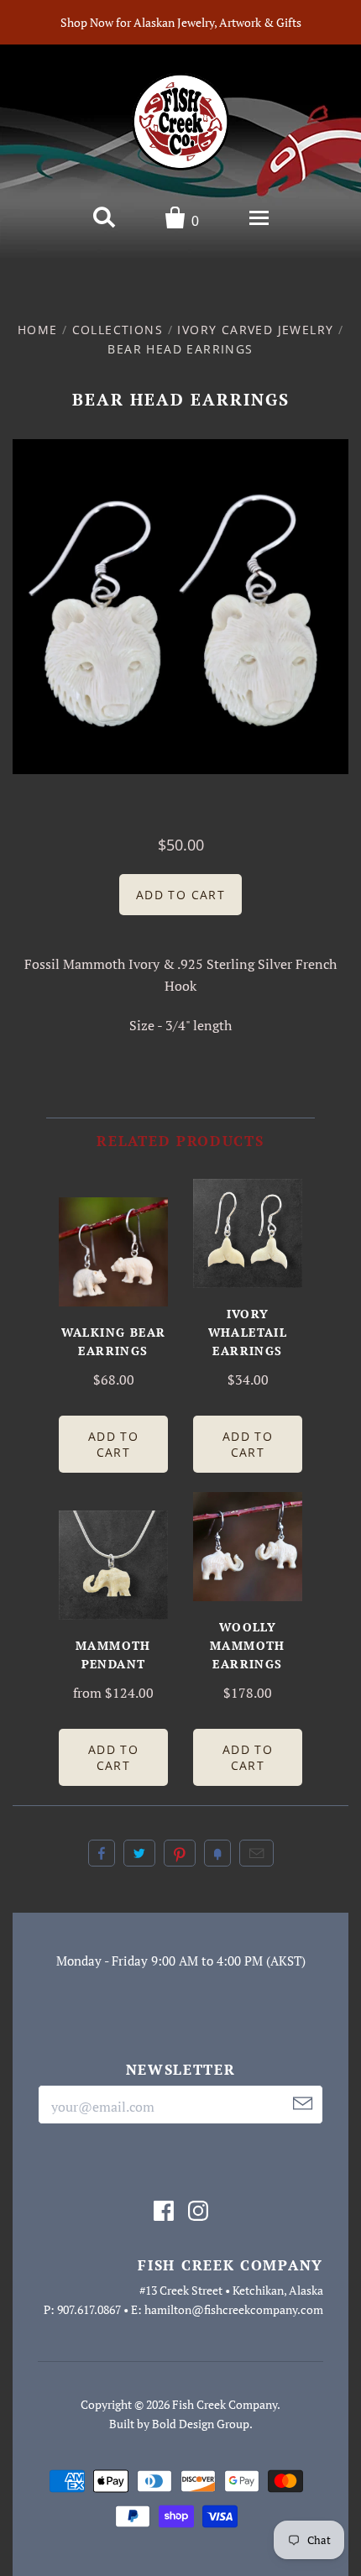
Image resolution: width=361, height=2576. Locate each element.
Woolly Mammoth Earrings (248, 1645)
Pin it (180, 1853)
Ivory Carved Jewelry (255, 330)
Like (102, 1853)
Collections (118, 330)
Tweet (139, 1853)
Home (38, 330)
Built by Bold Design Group (179, 2424)
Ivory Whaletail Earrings (248, 1332)
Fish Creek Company (225, 2404)
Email (256, 1853)
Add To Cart (113, 1444)
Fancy (217, 1853)
